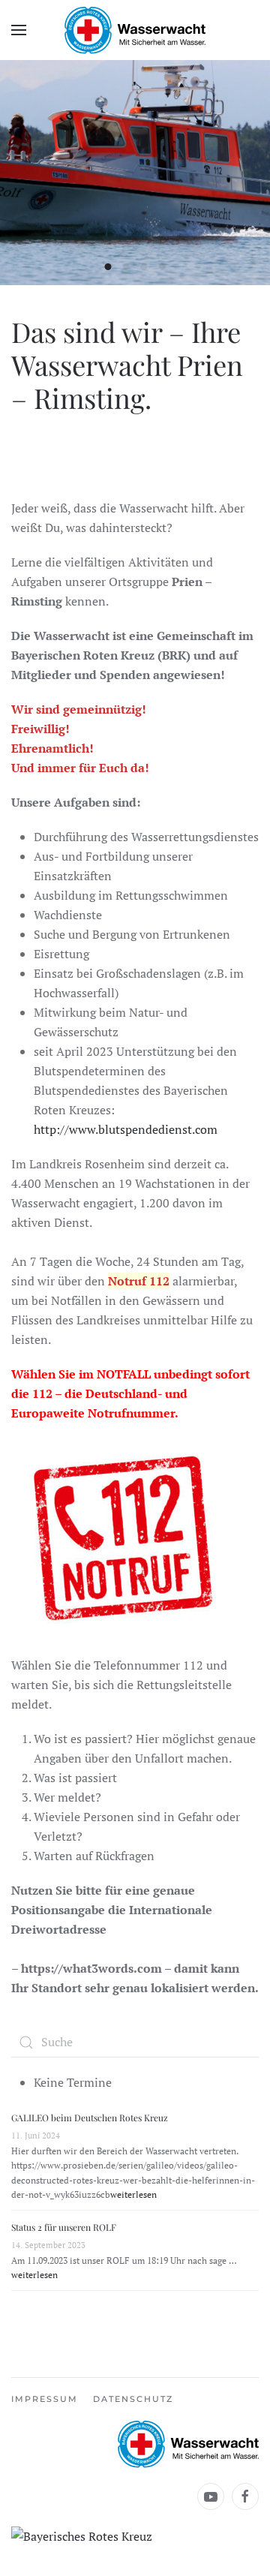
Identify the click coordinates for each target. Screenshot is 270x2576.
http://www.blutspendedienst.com (126, 1129)
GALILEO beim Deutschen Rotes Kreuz (90, 2118)
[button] (19, 30)
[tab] (108, 267)
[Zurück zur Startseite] (135, 30)
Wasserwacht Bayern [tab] (162, 267)
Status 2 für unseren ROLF (64, 2227)
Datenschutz (133, 2399)
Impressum (45, 2399)
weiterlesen (133, 2194)
